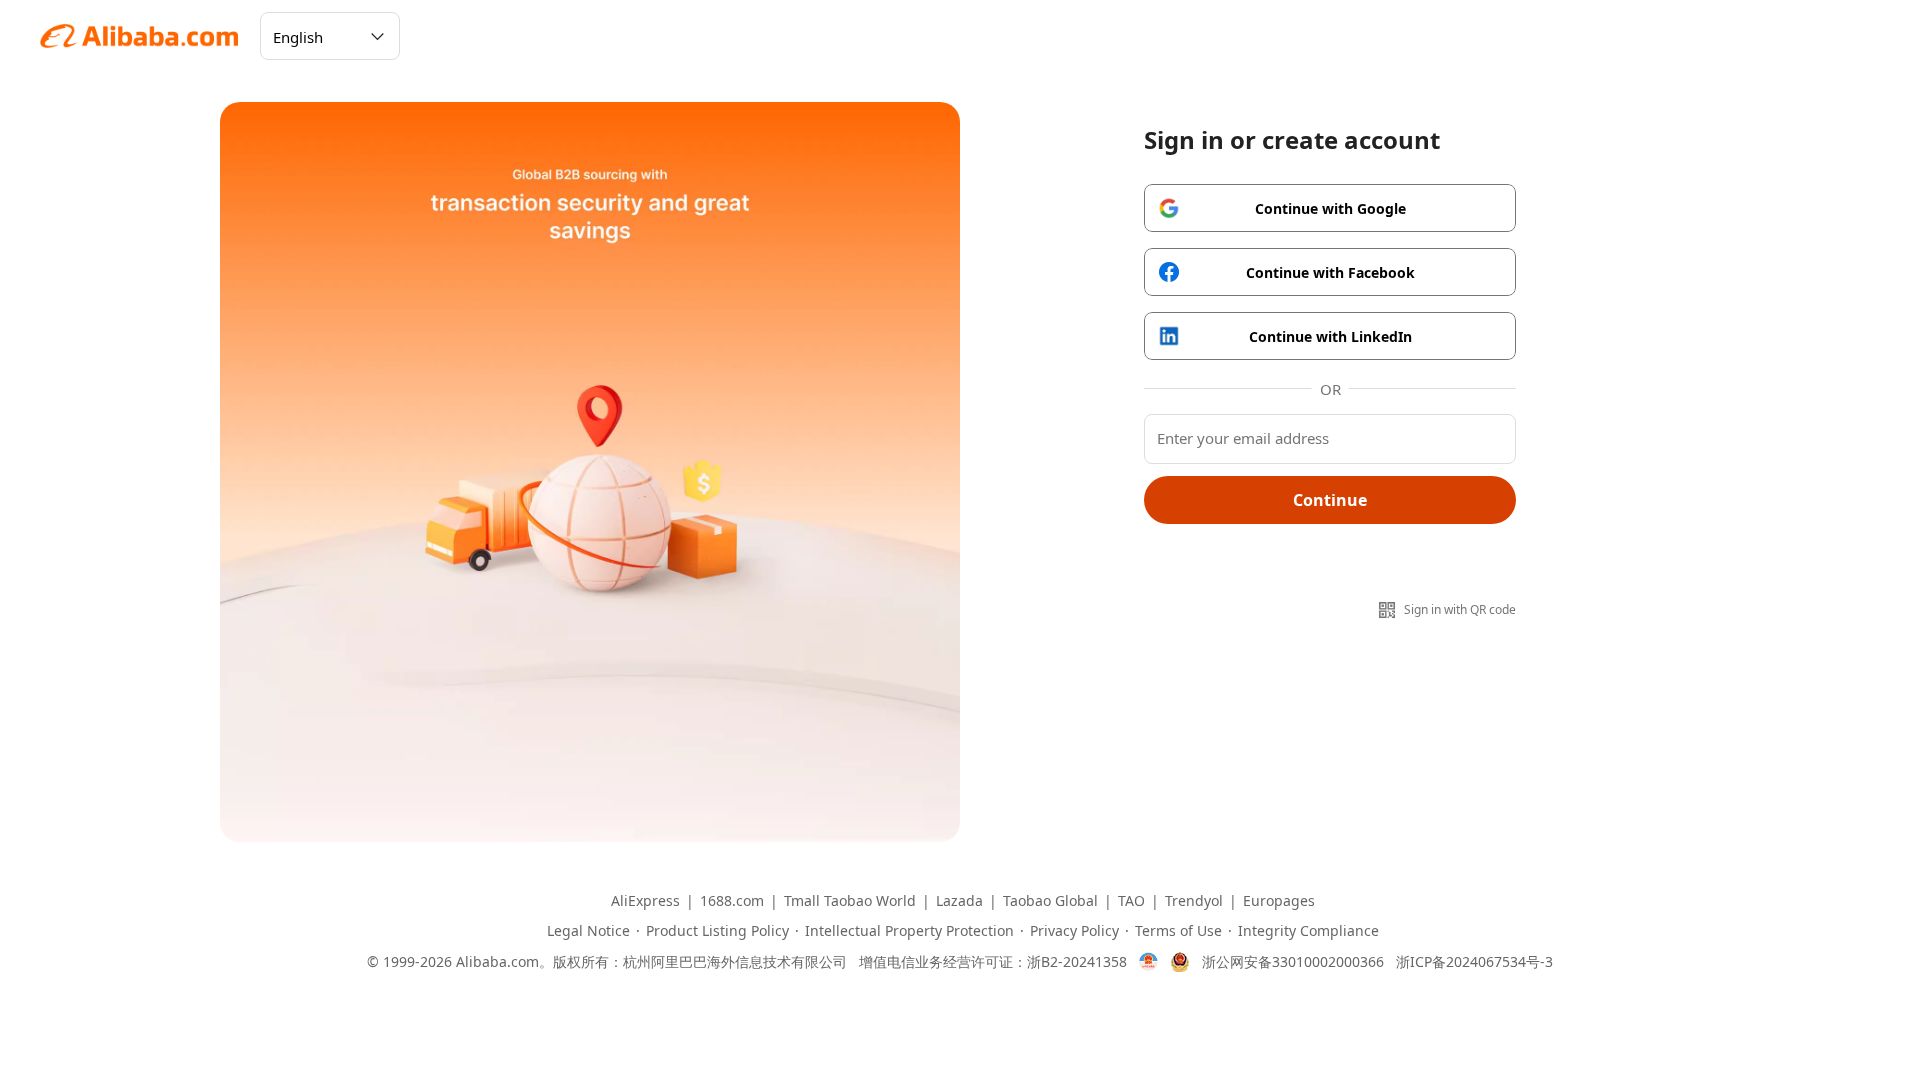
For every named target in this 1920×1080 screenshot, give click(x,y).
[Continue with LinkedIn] (1330, 336)
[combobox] (330, 36)
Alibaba (140, 36)
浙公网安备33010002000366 (1293, 962)
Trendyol (1194, 901)
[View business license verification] (1148, 962)
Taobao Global (1050, 901)
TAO (1131, 901)
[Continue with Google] (1330, 208)
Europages (1279, 901)
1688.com (732, 901)
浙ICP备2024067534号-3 (1474, 962)
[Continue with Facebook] (1330, 272)
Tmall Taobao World (850, 901)
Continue (1330, 500)
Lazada (959, 901)
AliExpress (645, 901)
